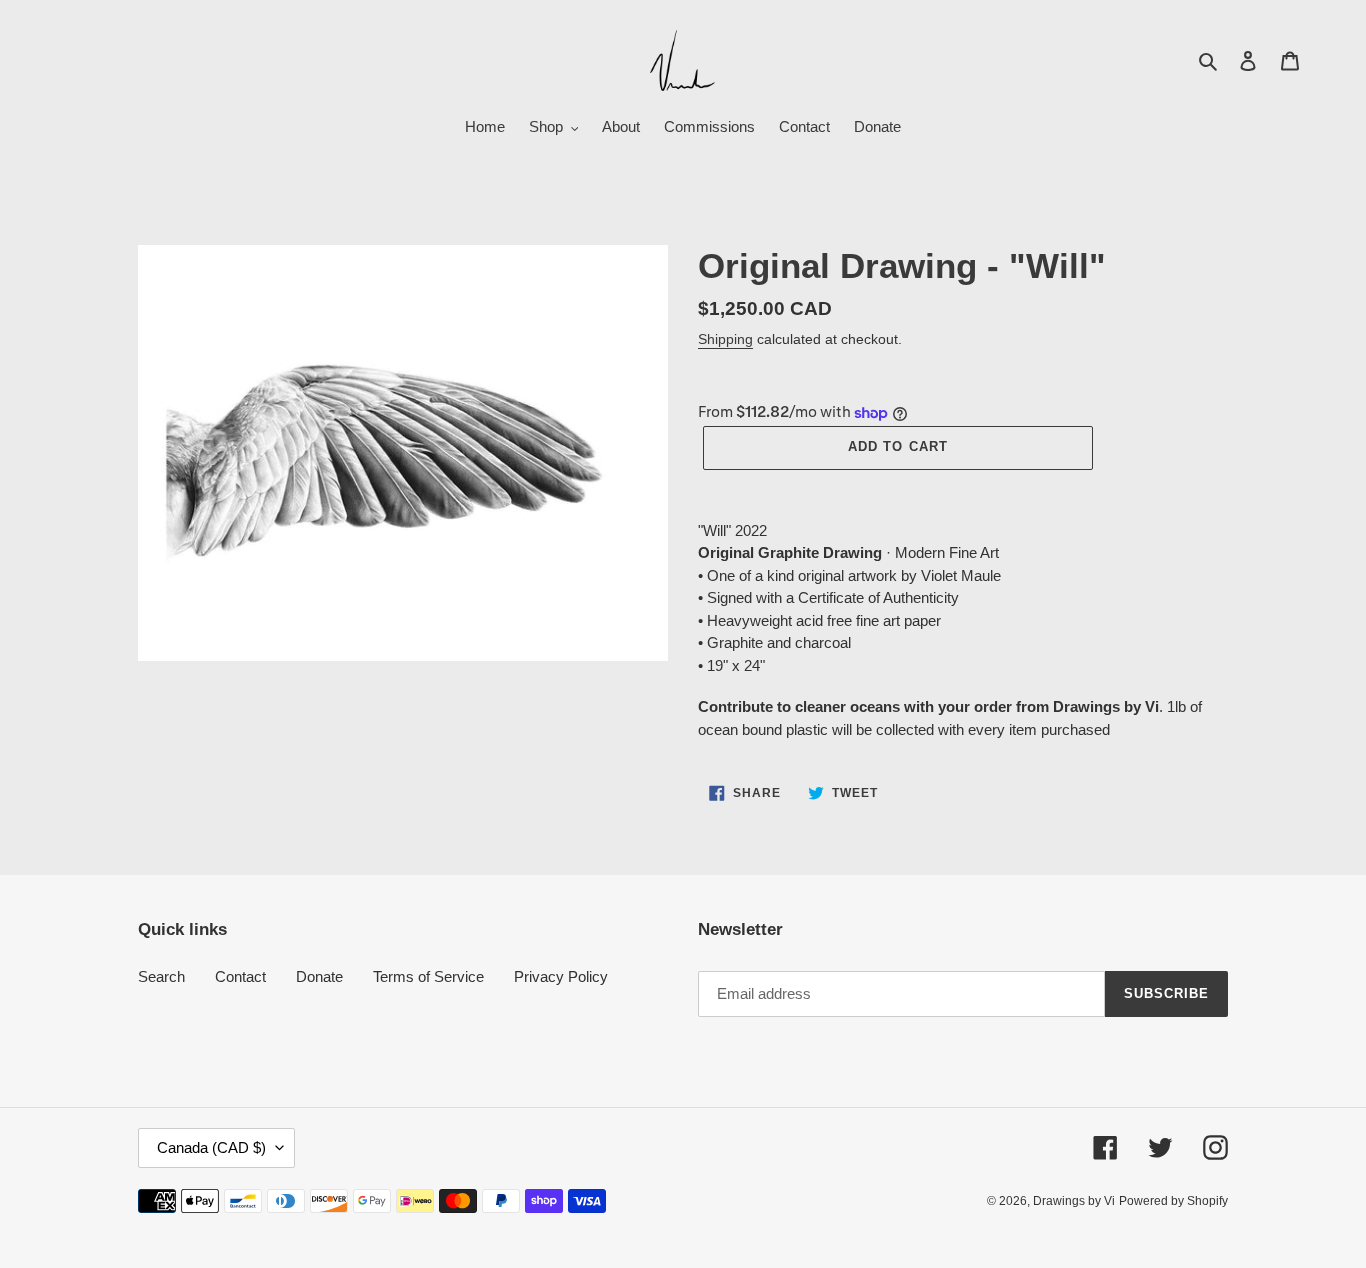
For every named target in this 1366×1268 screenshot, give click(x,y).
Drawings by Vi (1074, 1201)
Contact (240, 976)
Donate (319, 976)
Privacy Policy (561, 976)
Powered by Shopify (1173, 1201)
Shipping (725, 339)
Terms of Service (428, 976)
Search (161, 976)
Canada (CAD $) (211, 1147)
